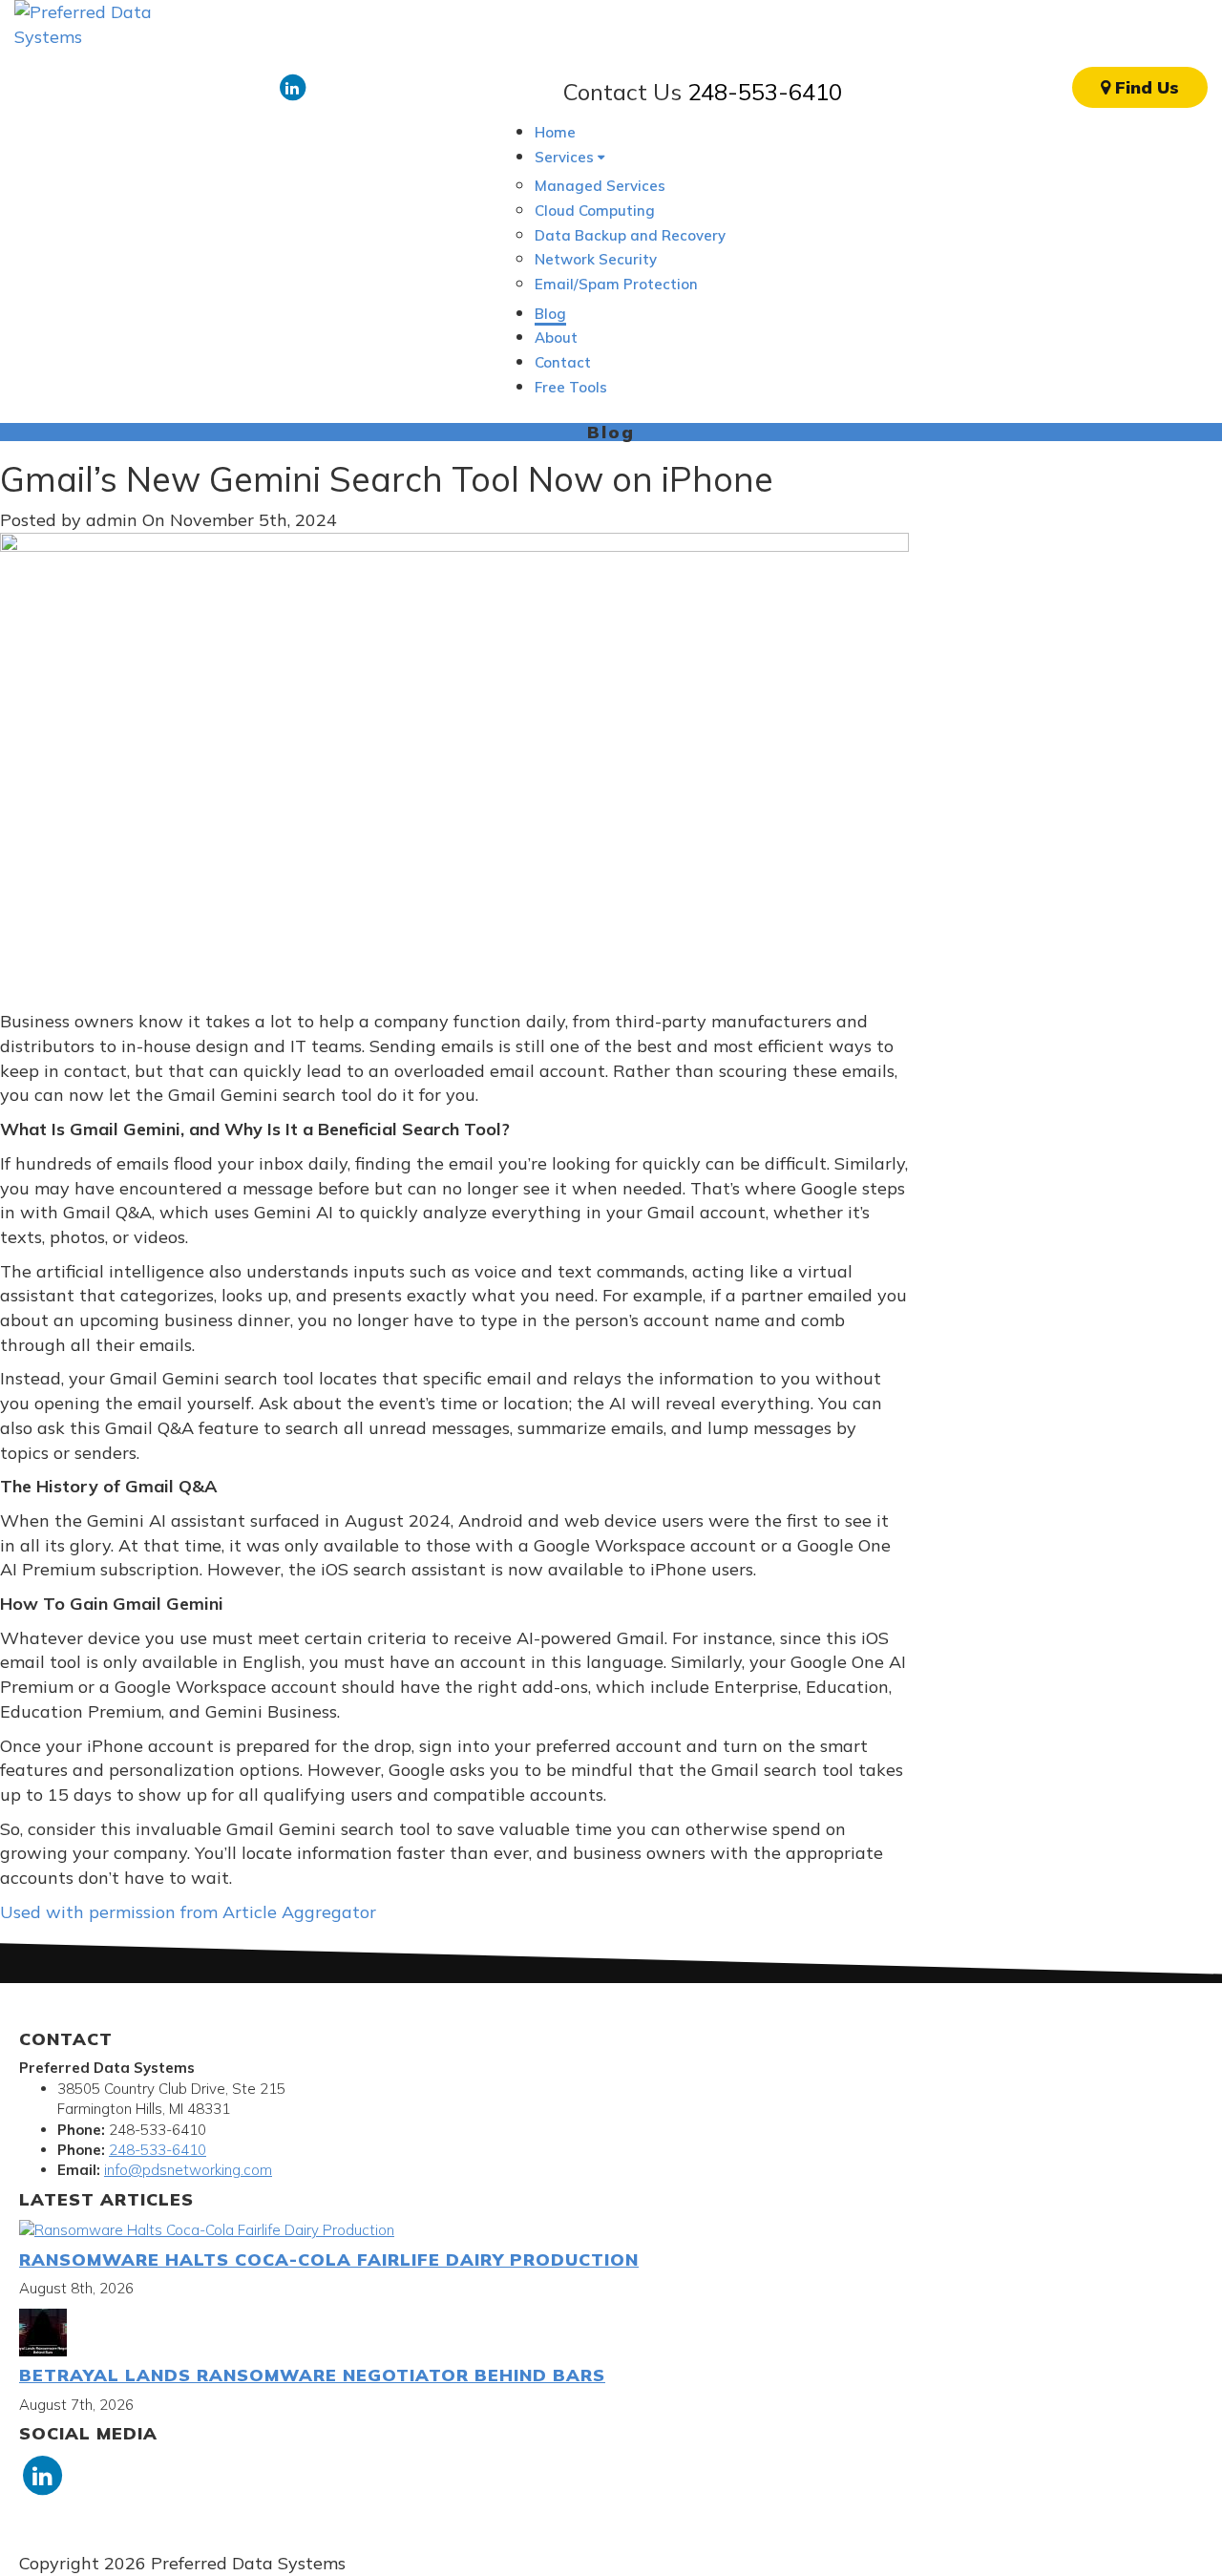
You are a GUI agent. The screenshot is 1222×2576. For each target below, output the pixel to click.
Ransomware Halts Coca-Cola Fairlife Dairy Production (329, 2259)
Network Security (596, 259)
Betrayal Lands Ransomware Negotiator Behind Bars (312, 2375)
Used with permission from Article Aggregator (188, 1912)
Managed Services (600, 186)
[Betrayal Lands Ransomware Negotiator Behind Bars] (43, 2331)
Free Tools (571, 387)
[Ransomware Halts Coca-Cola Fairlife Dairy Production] (207, 2229)
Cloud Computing (595, 211)
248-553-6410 (765, 92)
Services (566, 157)
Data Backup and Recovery (630, 235)
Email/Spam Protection (616, 284)
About (556, 338)
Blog (550, 314)
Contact (563, 362)
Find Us (1145, 87)
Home (555, 132)
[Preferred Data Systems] (95, 22)
